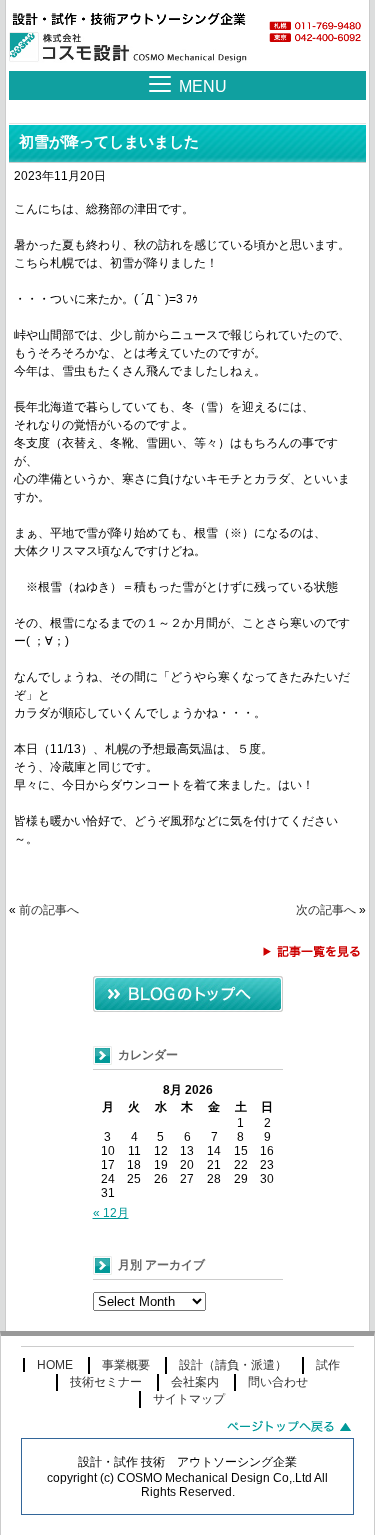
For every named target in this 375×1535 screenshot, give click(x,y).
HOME (55, 1365)
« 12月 (111, 1213)
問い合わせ (278, 1382)
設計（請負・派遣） (233, 1365)
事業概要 (126, 1365)
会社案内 (195, 1382)
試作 (328, 1365)
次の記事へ (326, 910)
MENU (203, 86)
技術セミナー (106, 1382)
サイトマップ (189, 1399)
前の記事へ (49, 910)
